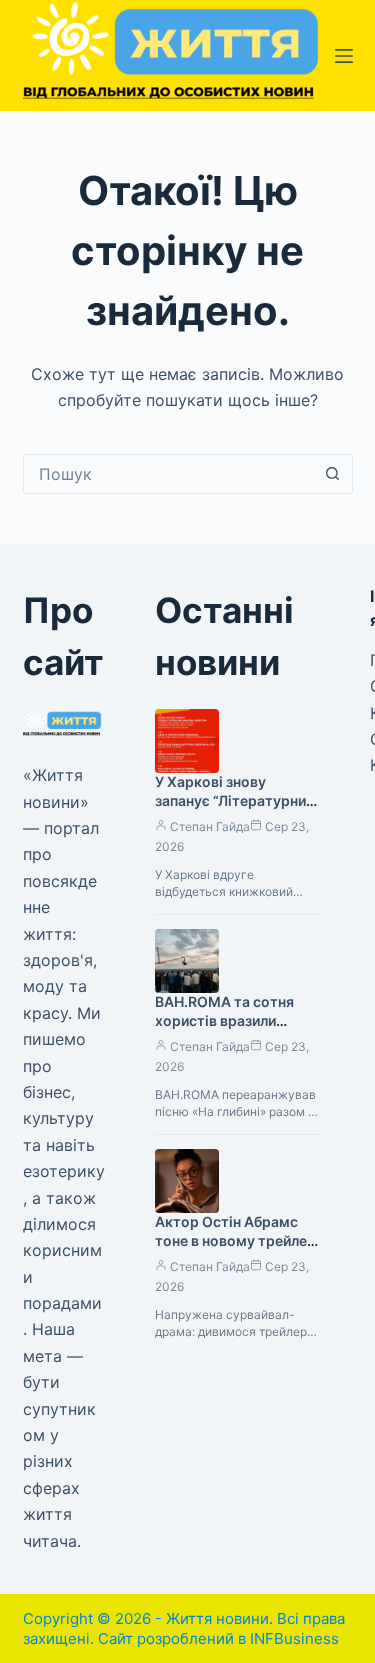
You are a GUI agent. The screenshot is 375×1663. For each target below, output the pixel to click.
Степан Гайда (210, 826)
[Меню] (344, 56)
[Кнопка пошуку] (333, 474)
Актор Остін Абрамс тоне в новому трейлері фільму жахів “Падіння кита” (237, 1250)
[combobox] (169, 474)
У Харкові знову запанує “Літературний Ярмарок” (234, 800)
